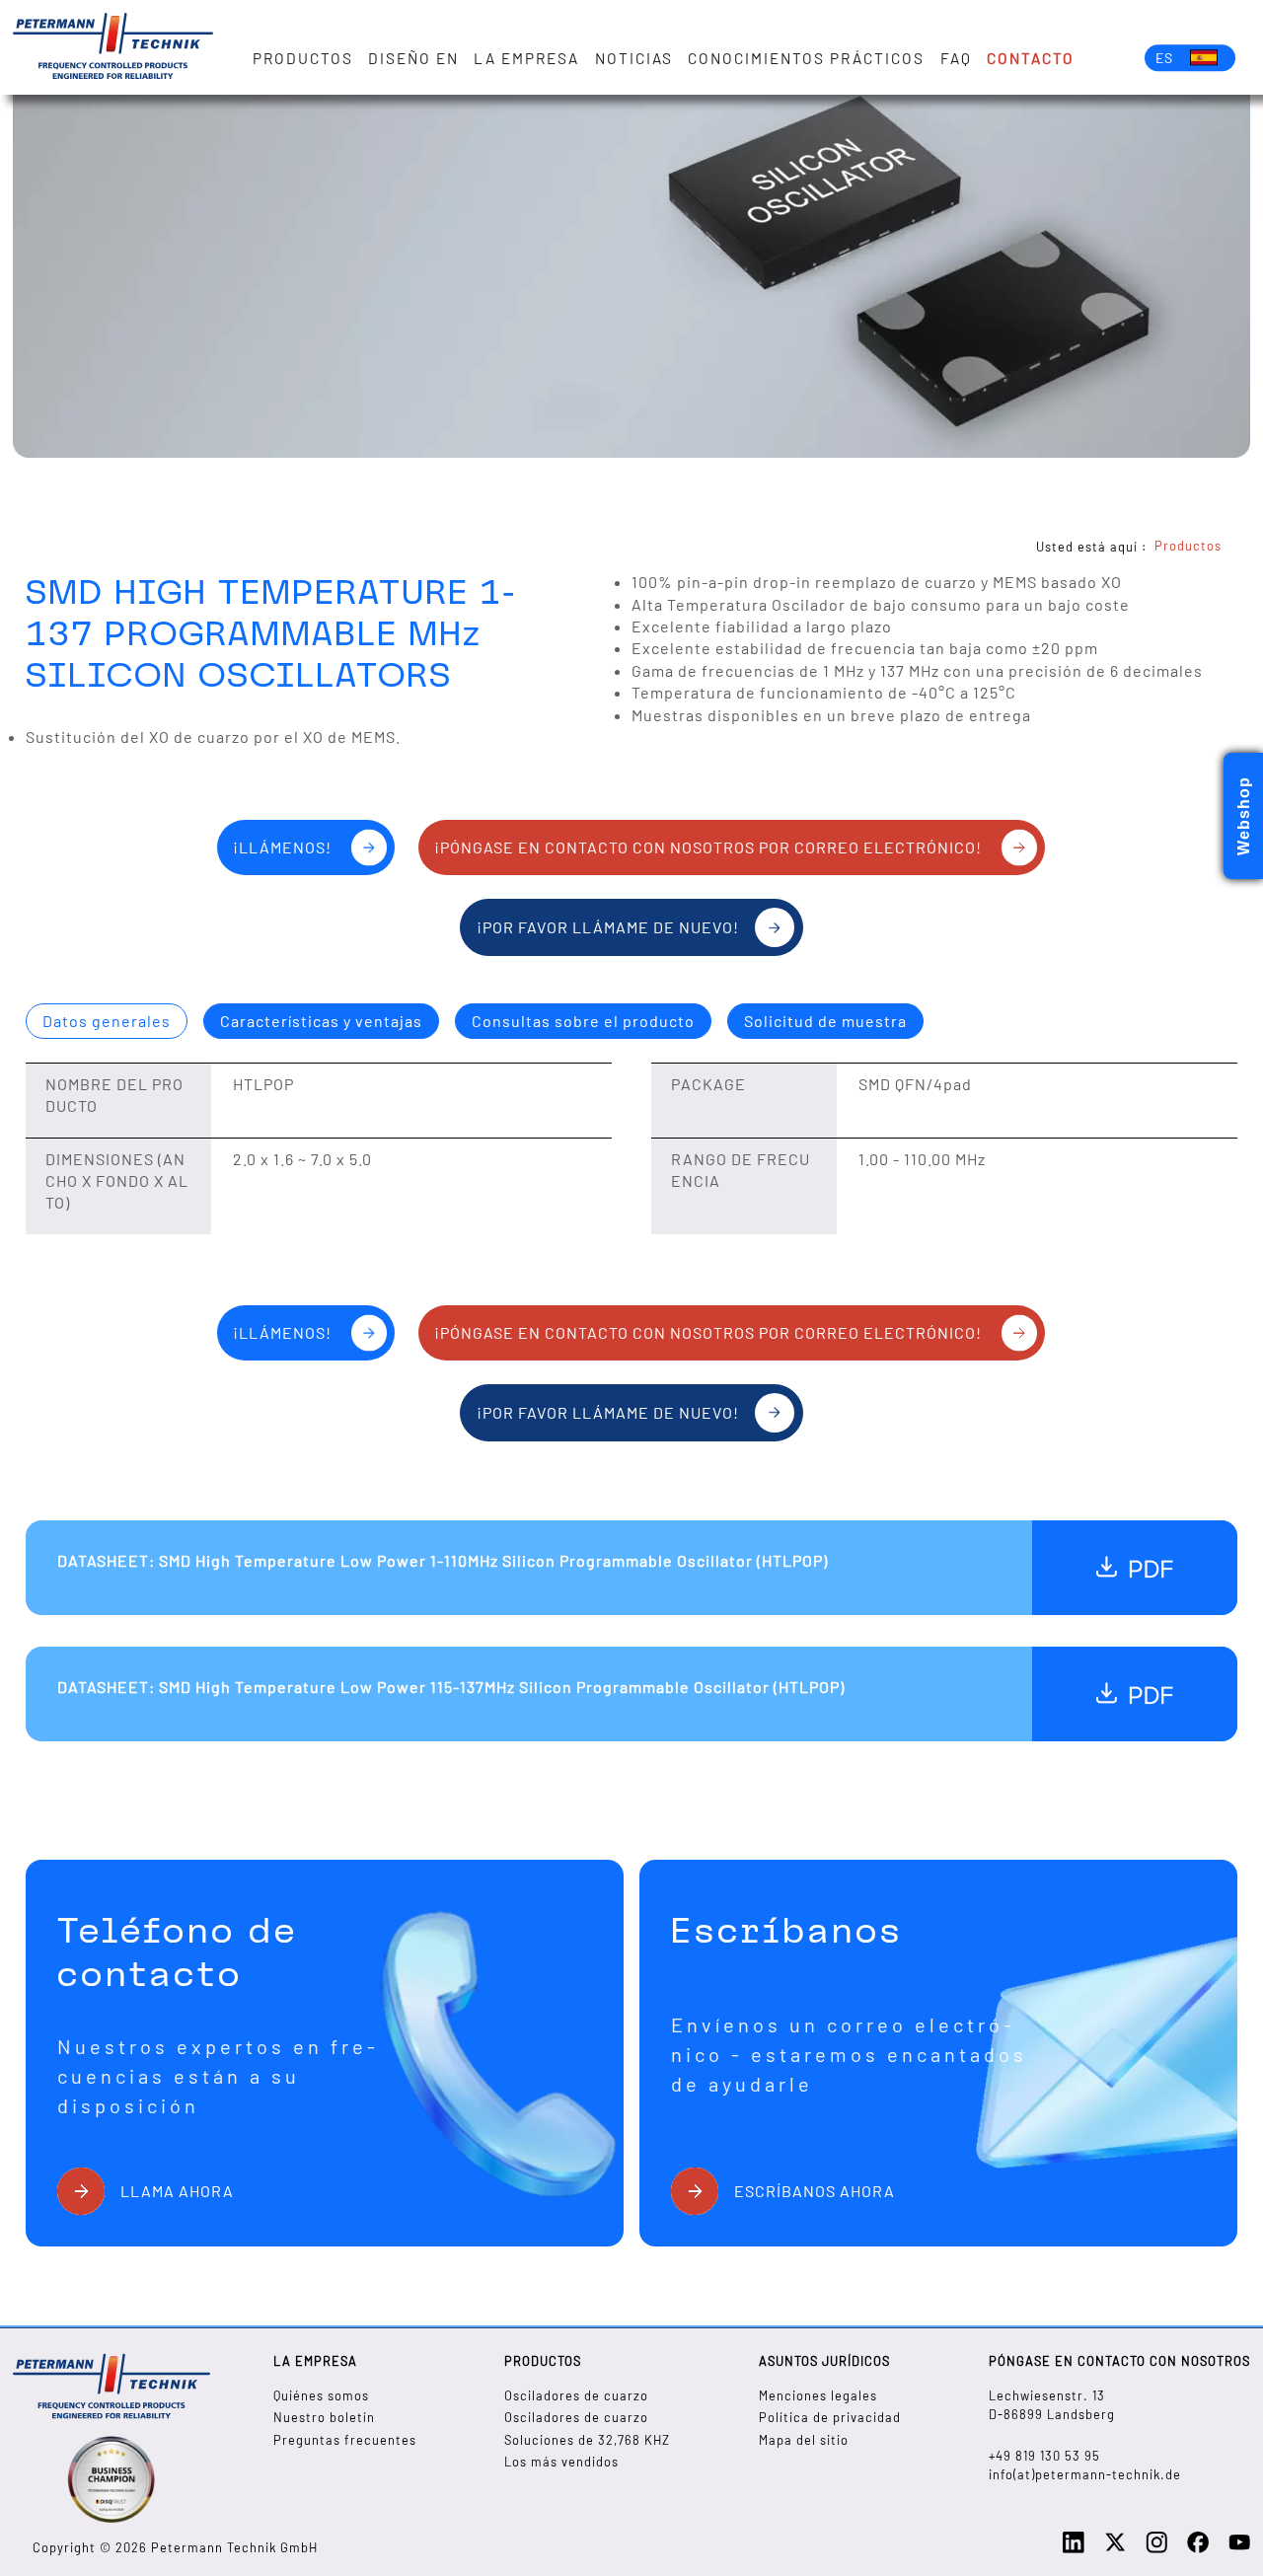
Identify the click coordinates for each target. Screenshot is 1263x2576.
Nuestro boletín (324, 2417)
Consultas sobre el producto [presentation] (583, 1021)
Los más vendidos (561, 2462)
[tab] (107, 1021)
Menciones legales (818, 2395)
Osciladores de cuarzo (576, 2395)
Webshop (1244, 816)
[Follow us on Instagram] (1156, 2548)
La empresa (526, 58)
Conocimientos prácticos (806, 58)
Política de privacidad (830, 2417)
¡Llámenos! (282, 847)
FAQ (956, 58)
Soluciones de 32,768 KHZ (587, 2440)
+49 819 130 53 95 (1044, 2456)
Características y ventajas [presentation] (321, 1021)
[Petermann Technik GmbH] (113, 47)
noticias (634, 58)
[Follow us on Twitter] (1115, 2548)
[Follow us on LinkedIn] (1074, 2548)
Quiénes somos (321, 2395)
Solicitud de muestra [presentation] (825, 1021)
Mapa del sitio (804, 2440)
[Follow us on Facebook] (1198, 2548)
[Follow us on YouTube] (1239, 2548)
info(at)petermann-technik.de (1085, 2474)
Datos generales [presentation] (107, 1021)
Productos (303, 58)
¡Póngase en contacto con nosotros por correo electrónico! (708, 847)
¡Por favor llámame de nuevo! (608, 927)
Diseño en (413, 58)
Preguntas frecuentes (345, 2440)
